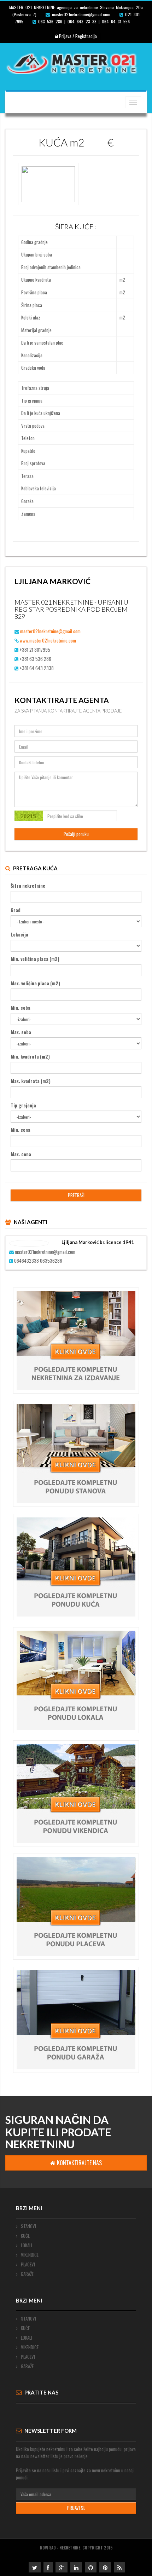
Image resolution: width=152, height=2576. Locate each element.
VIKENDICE (29, 2255)
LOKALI (26, 2245)
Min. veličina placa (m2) (35, 959)
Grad (16, 910)
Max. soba (21, 1032)
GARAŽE (27, 2274)
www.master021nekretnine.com (48, 640)
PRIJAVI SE (76, 2508)
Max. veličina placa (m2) (35, 983)
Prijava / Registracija (77, 36)
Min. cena (21, 1130)
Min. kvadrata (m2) (30, 1056)
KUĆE (25, 2236)
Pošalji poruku (76, 834)
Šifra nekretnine (28, 886)
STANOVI (28, 2226)
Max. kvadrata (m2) (31, 1081)
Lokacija (19, 934)
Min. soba (21, 1008)
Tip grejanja (23, 1105)
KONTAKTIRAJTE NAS (79, 2163)
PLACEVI (27, 2264)
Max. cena (21, 1154)
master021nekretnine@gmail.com (50, 631)
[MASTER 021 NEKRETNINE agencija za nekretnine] (76, 62)
